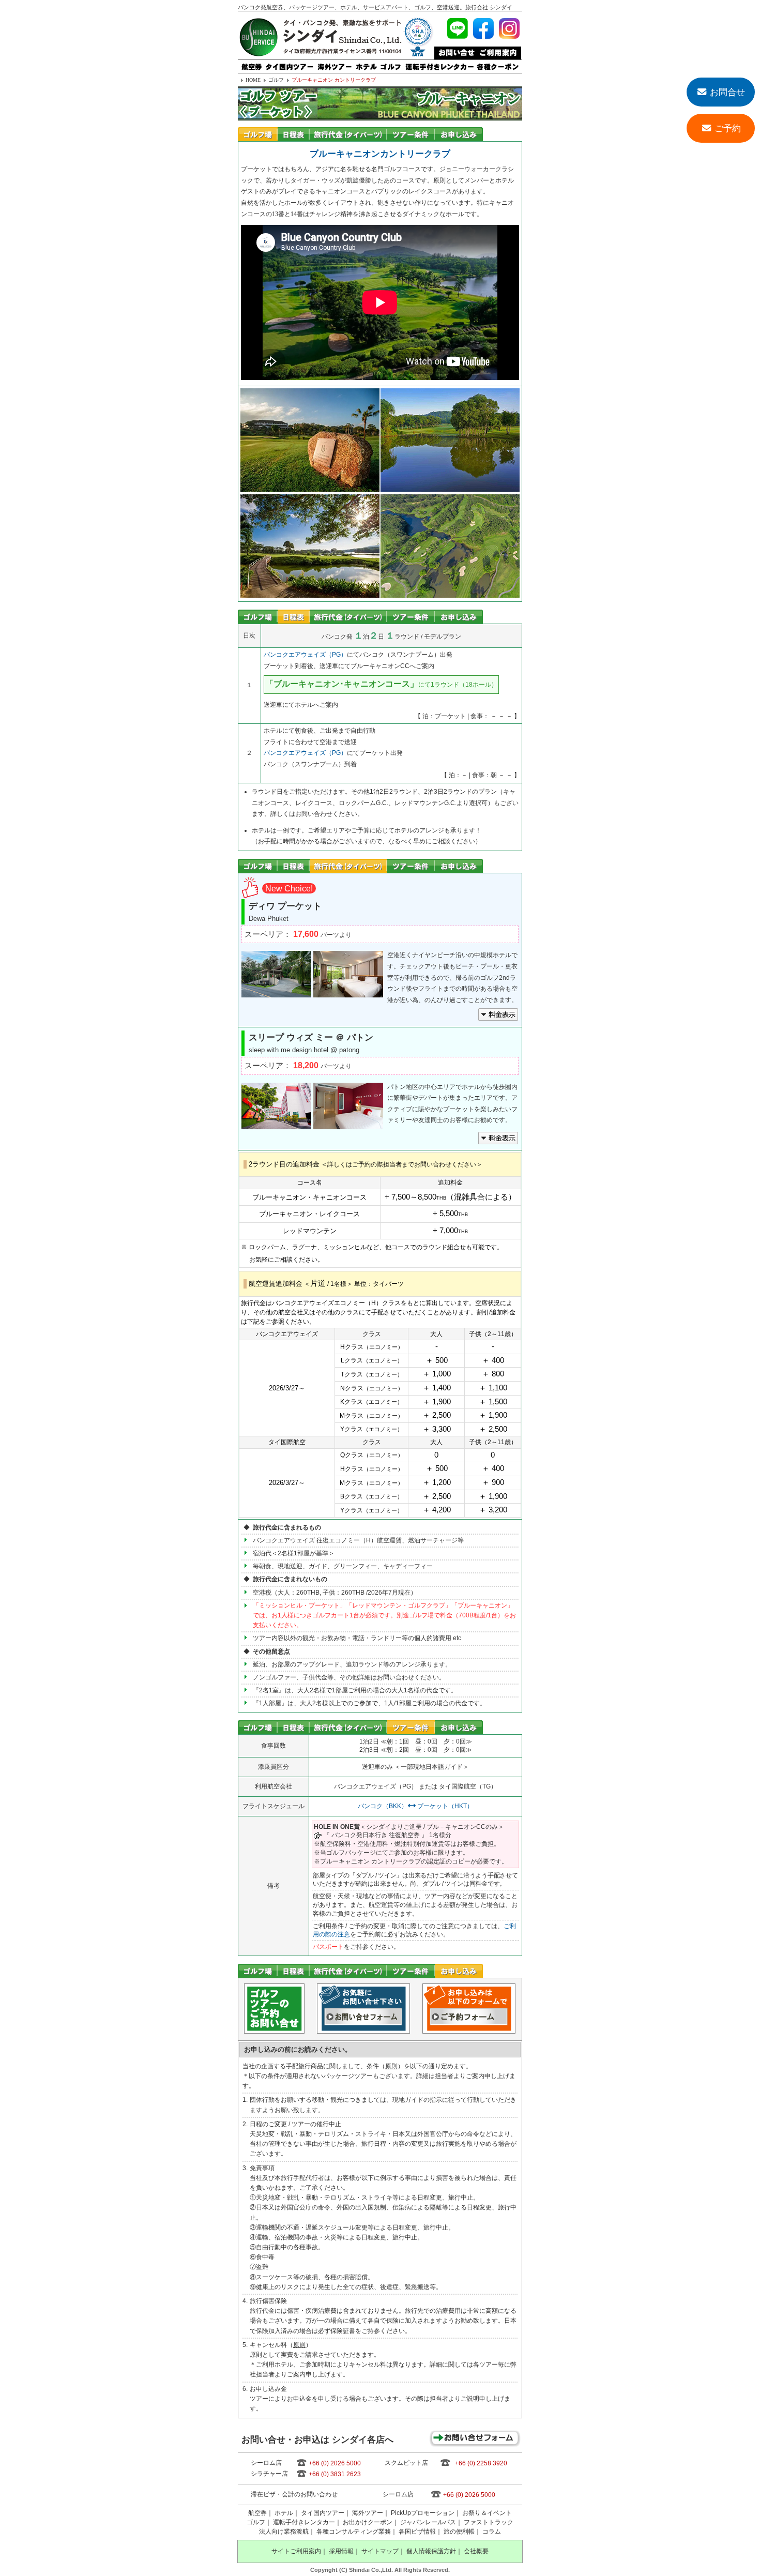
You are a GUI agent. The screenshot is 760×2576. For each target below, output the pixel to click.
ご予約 (728, 128)
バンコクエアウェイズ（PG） (305, 655)
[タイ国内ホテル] (366, 64)
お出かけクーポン (368, 2522)
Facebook (483, 28)
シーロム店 (266, 2463)
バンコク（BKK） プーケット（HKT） (416, 1806)
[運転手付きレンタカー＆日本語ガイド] (439, 64)
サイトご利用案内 (296, 2551)
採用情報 (341, 2551)
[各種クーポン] (498, 64)
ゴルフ (276, 80)
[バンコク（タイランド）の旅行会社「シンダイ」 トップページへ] (259, 55)
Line (458, 28)
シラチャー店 (269, 2474)
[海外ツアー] (335, 64)
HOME (253, 80)
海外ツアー (368, 2513)
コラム (492, 2532)
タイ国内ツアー (323, 2513)
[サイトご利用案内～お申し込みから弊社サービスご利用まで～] (498, 50)
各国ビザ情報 (417, 2532)
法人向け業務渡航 (284, 2532)
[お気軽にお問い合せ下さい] (455, 50)
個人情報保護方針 (431, 2551)
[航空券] (251, 64)
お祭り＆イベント (487, 2513)
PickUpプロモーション (423, 2513)
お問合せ (727, 92)
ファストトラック (489, 2522)
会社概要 (476, 2551)
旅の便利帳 (459, 2532)
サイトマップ (380, 2551)
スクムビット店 (406, 2463)
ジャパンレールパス (428, 2522)
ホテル (284, 2513)
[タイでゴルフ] (391, 64)
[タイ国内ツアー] (290, 64)
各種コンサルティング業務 (354, 2532)
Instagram (509, 28)
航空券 (257, 2513)
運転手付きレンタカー (304, 2522)
